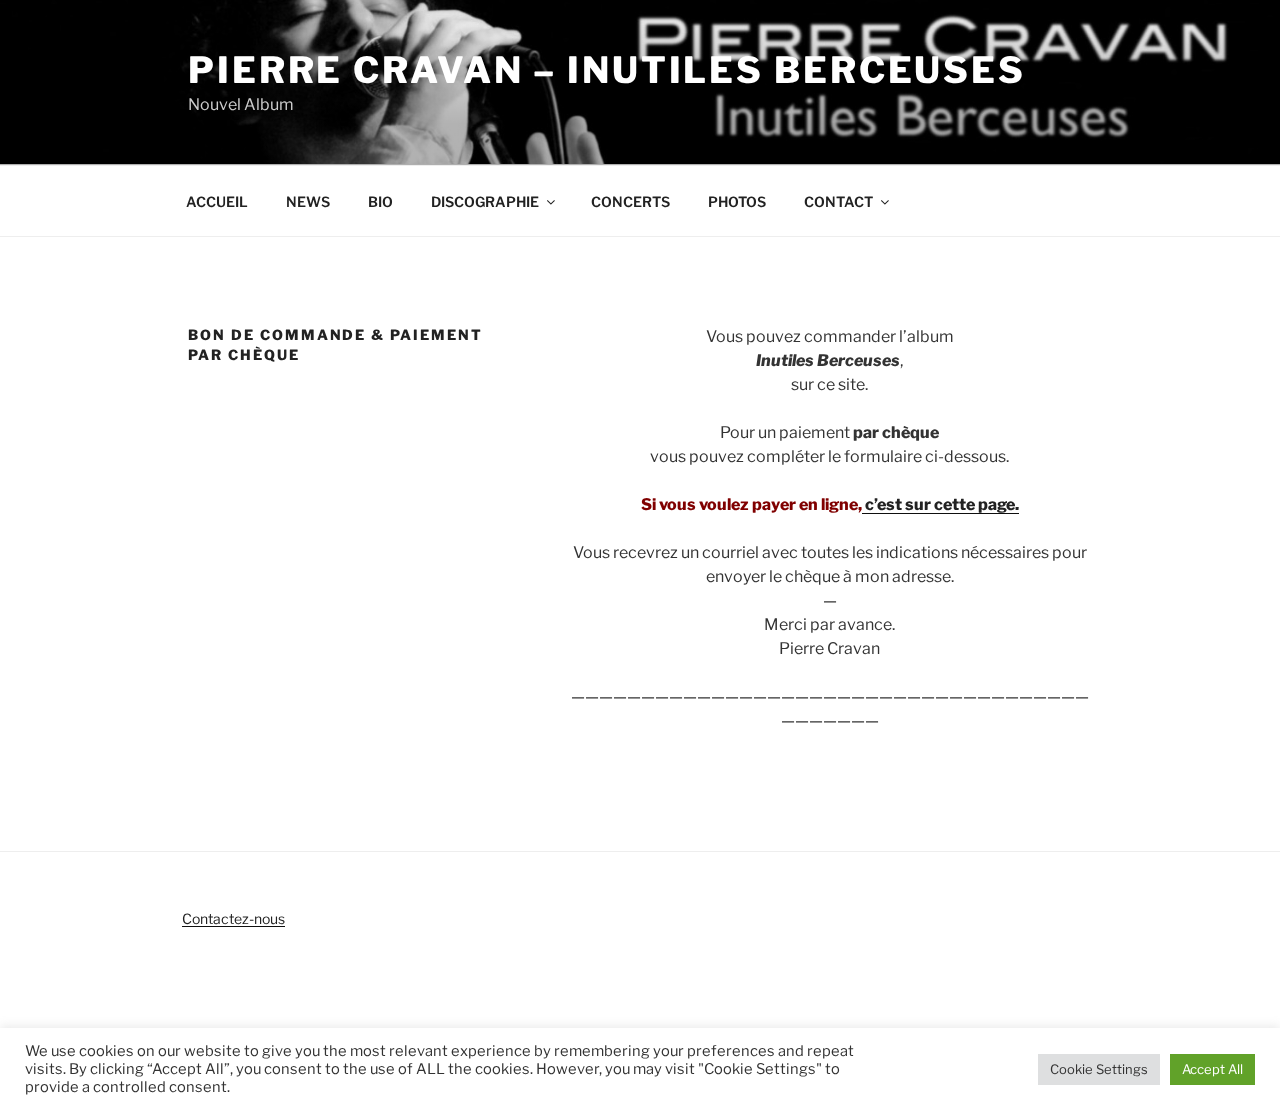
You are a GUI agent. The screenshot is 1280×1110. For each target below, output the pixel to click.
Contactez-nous (233, 918)
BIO (380, 201)
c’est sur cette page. (940, 504)
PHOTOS (737, 201)
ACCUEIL (217, 201)
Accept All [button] (1212, 1069)
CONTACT (838, 201)
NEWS (308, 201)
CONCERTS (630, 201)
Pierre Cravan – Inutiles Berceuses (607, 70)
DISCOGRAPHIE (485, 201)
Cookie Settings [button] (1099, 1069)
